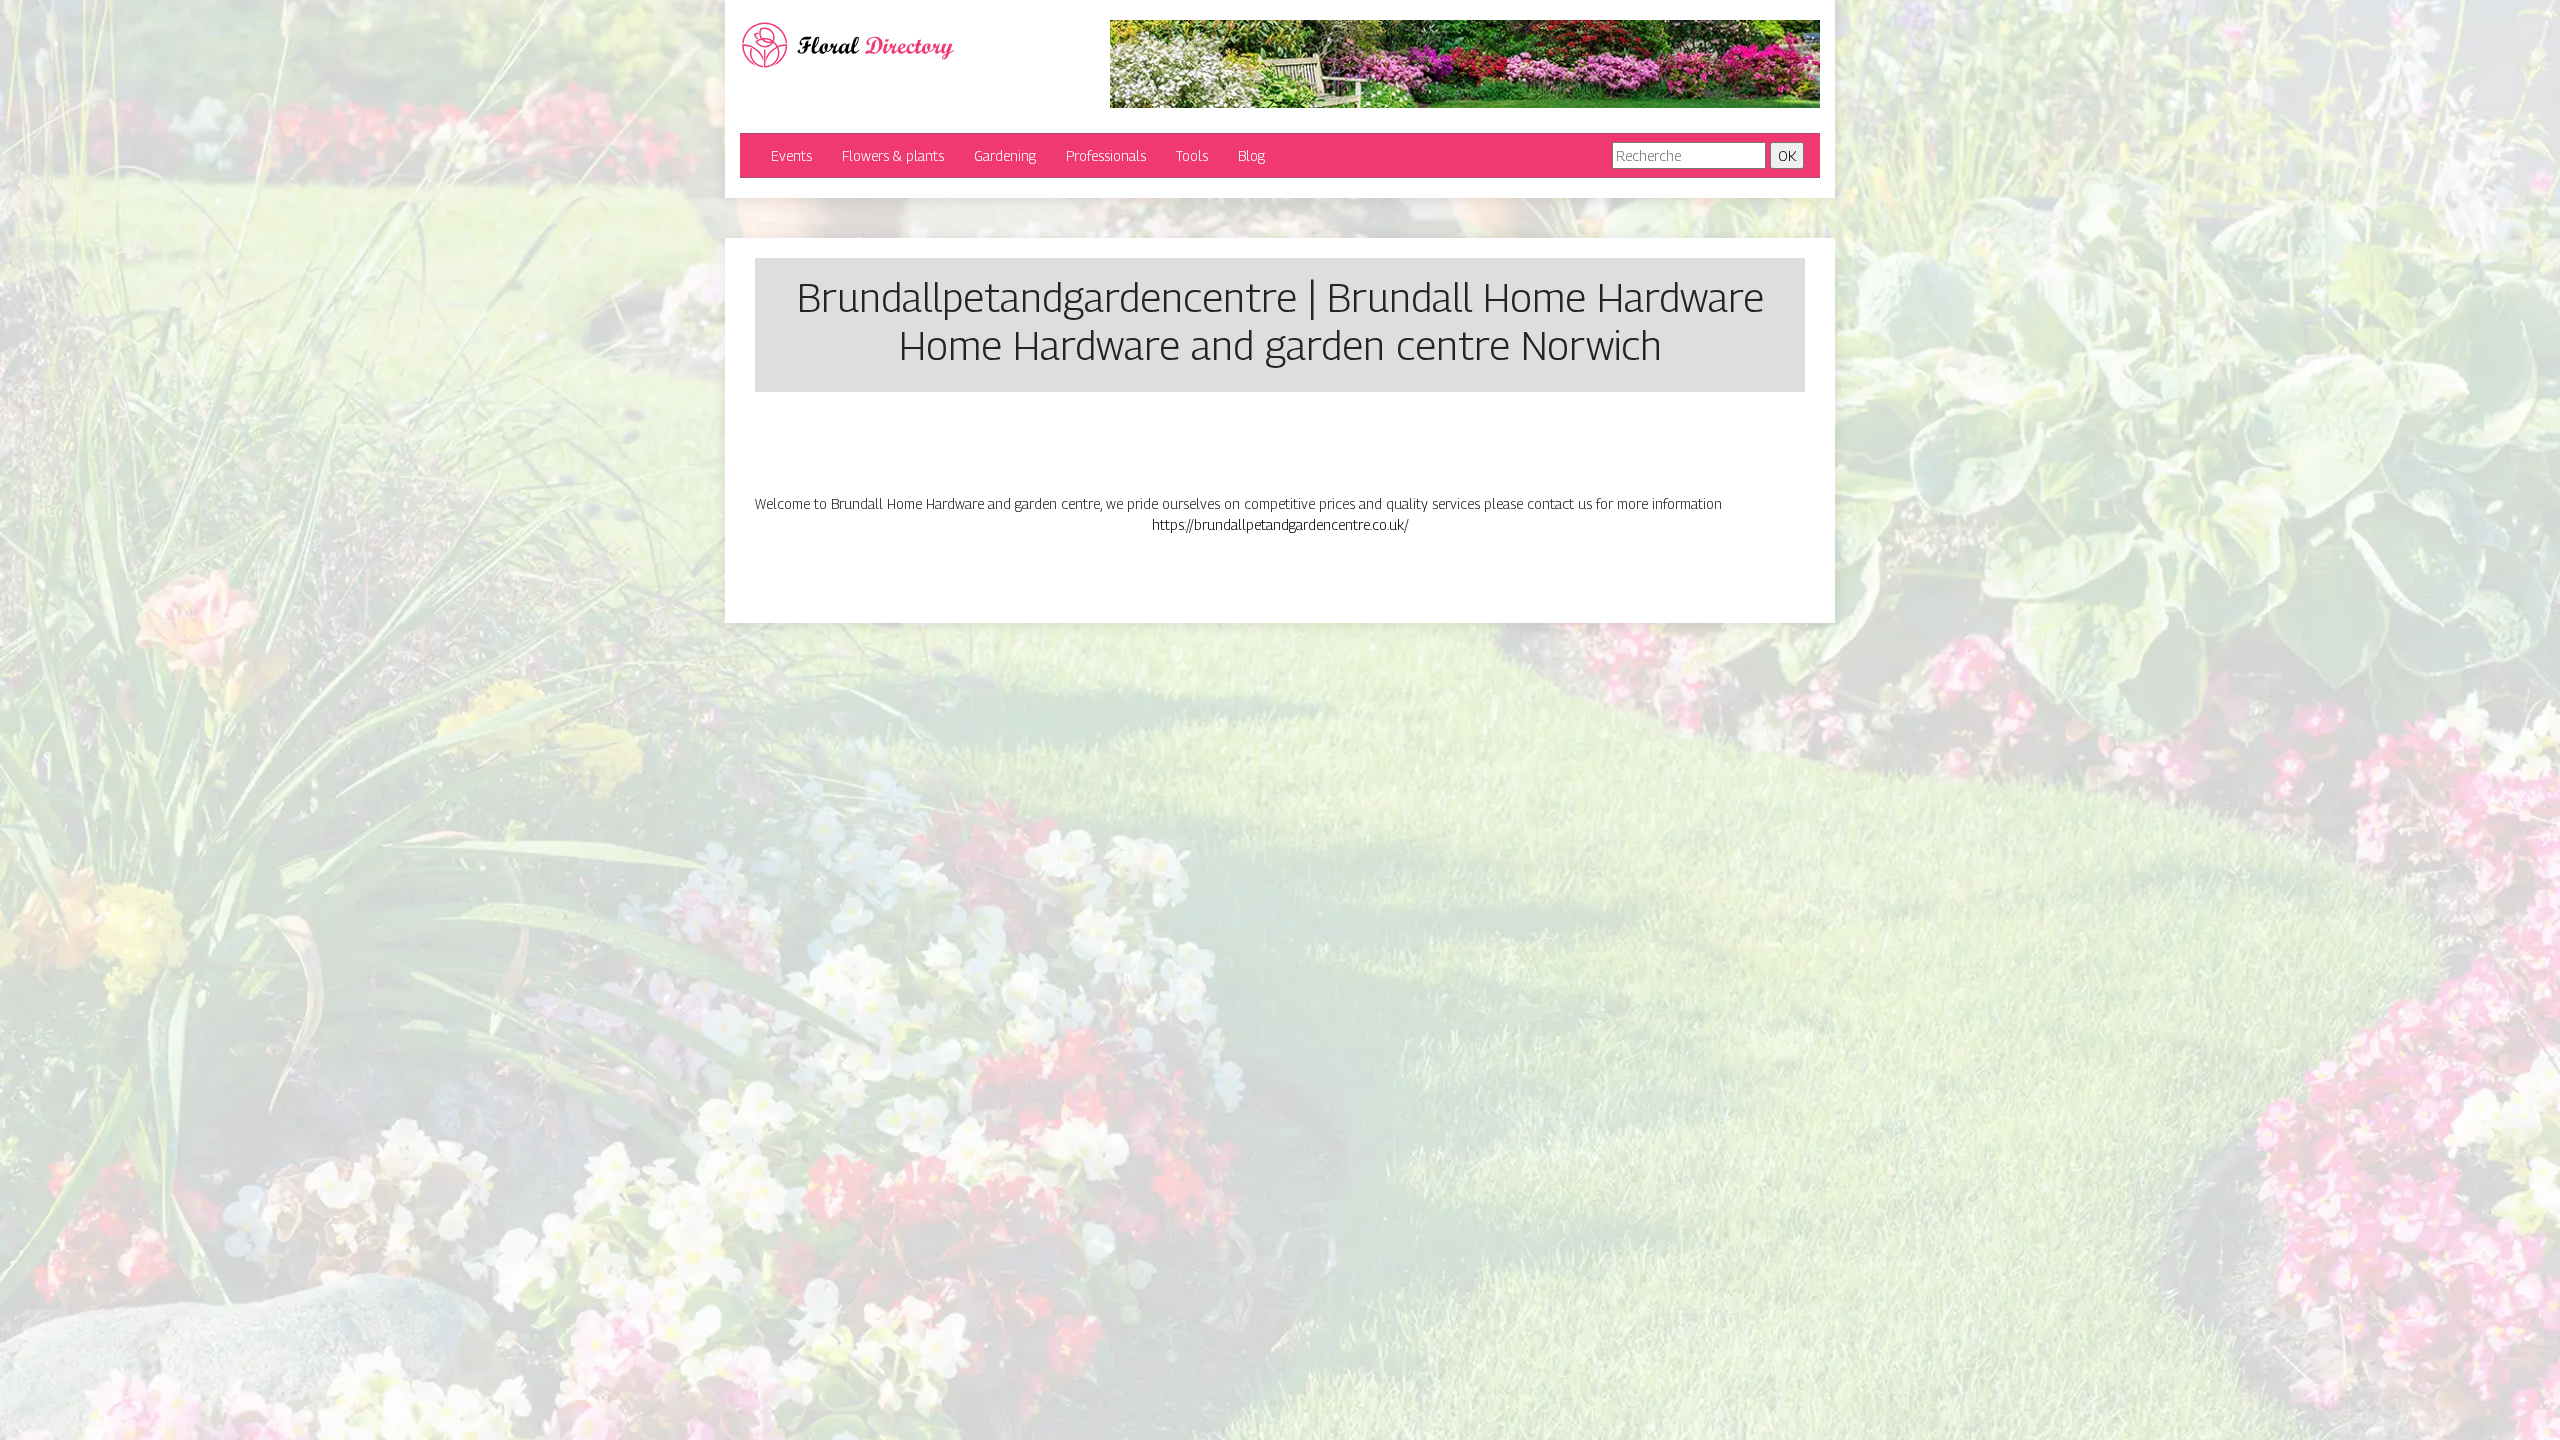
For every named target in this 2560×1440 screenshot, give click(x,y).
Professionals (1106, 155)
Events (791, 155)
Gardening (1005, 155)
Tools (1192, 155)
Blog (1251, 155)
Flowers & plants (893, 155)
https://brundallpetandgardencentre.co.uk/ (1280, 524)
